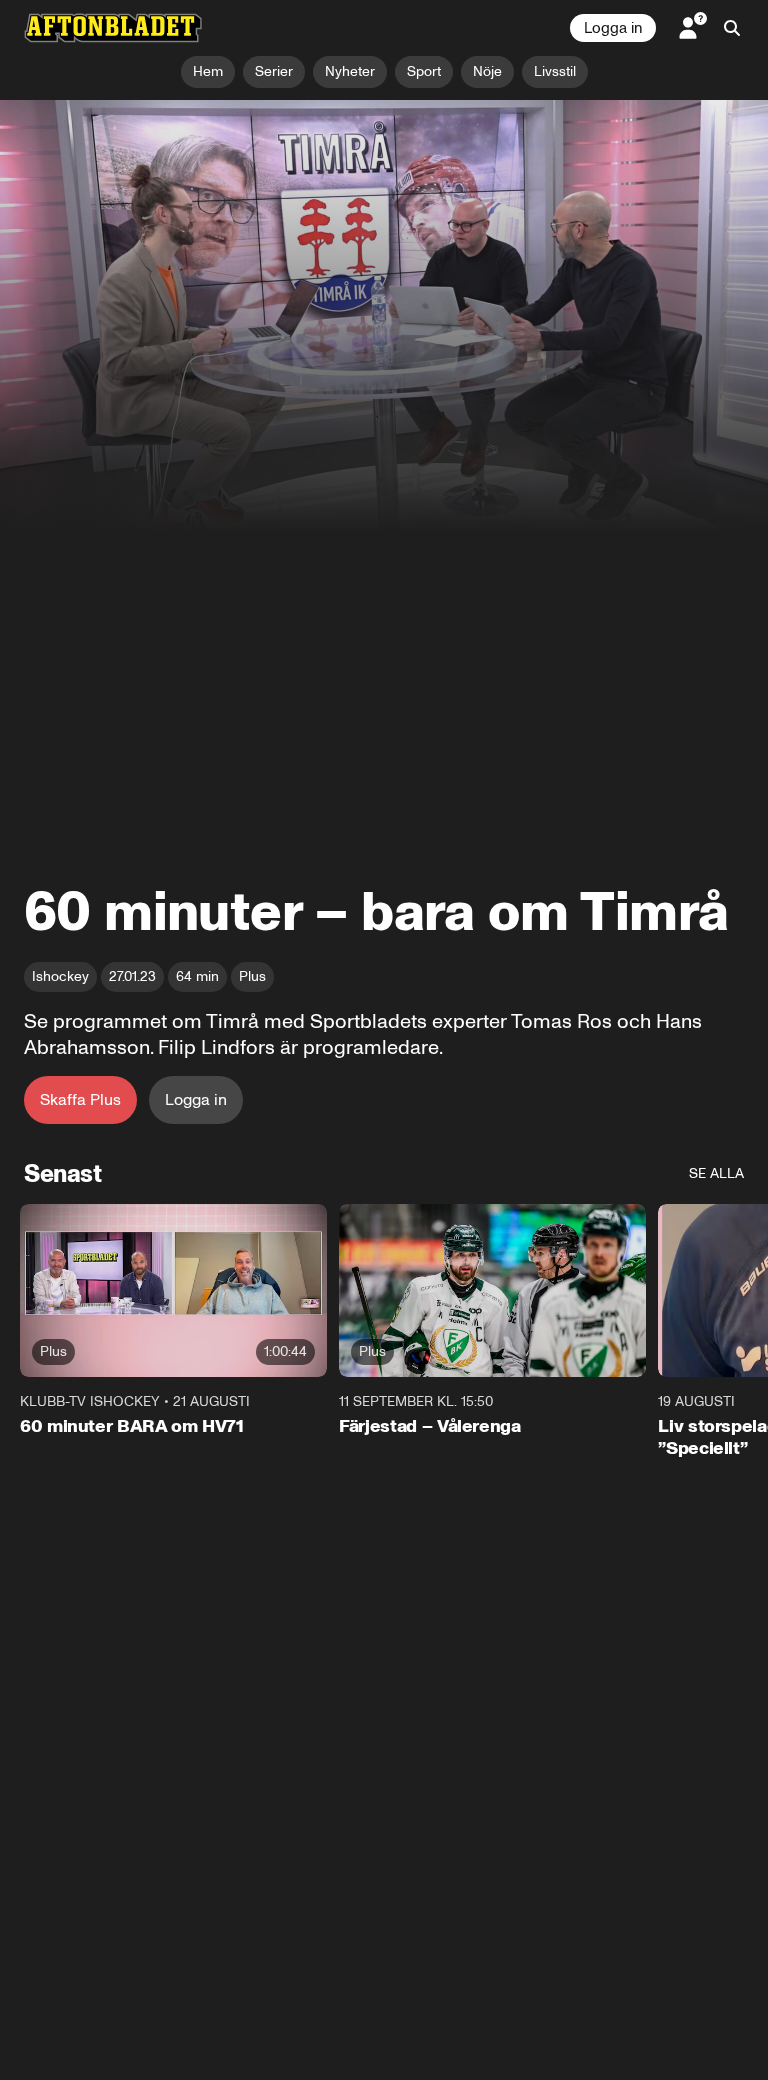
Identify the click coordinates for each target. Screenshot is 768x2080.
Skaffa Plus (80, 1099)
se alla (716, 1173)
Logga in (613, 28)
